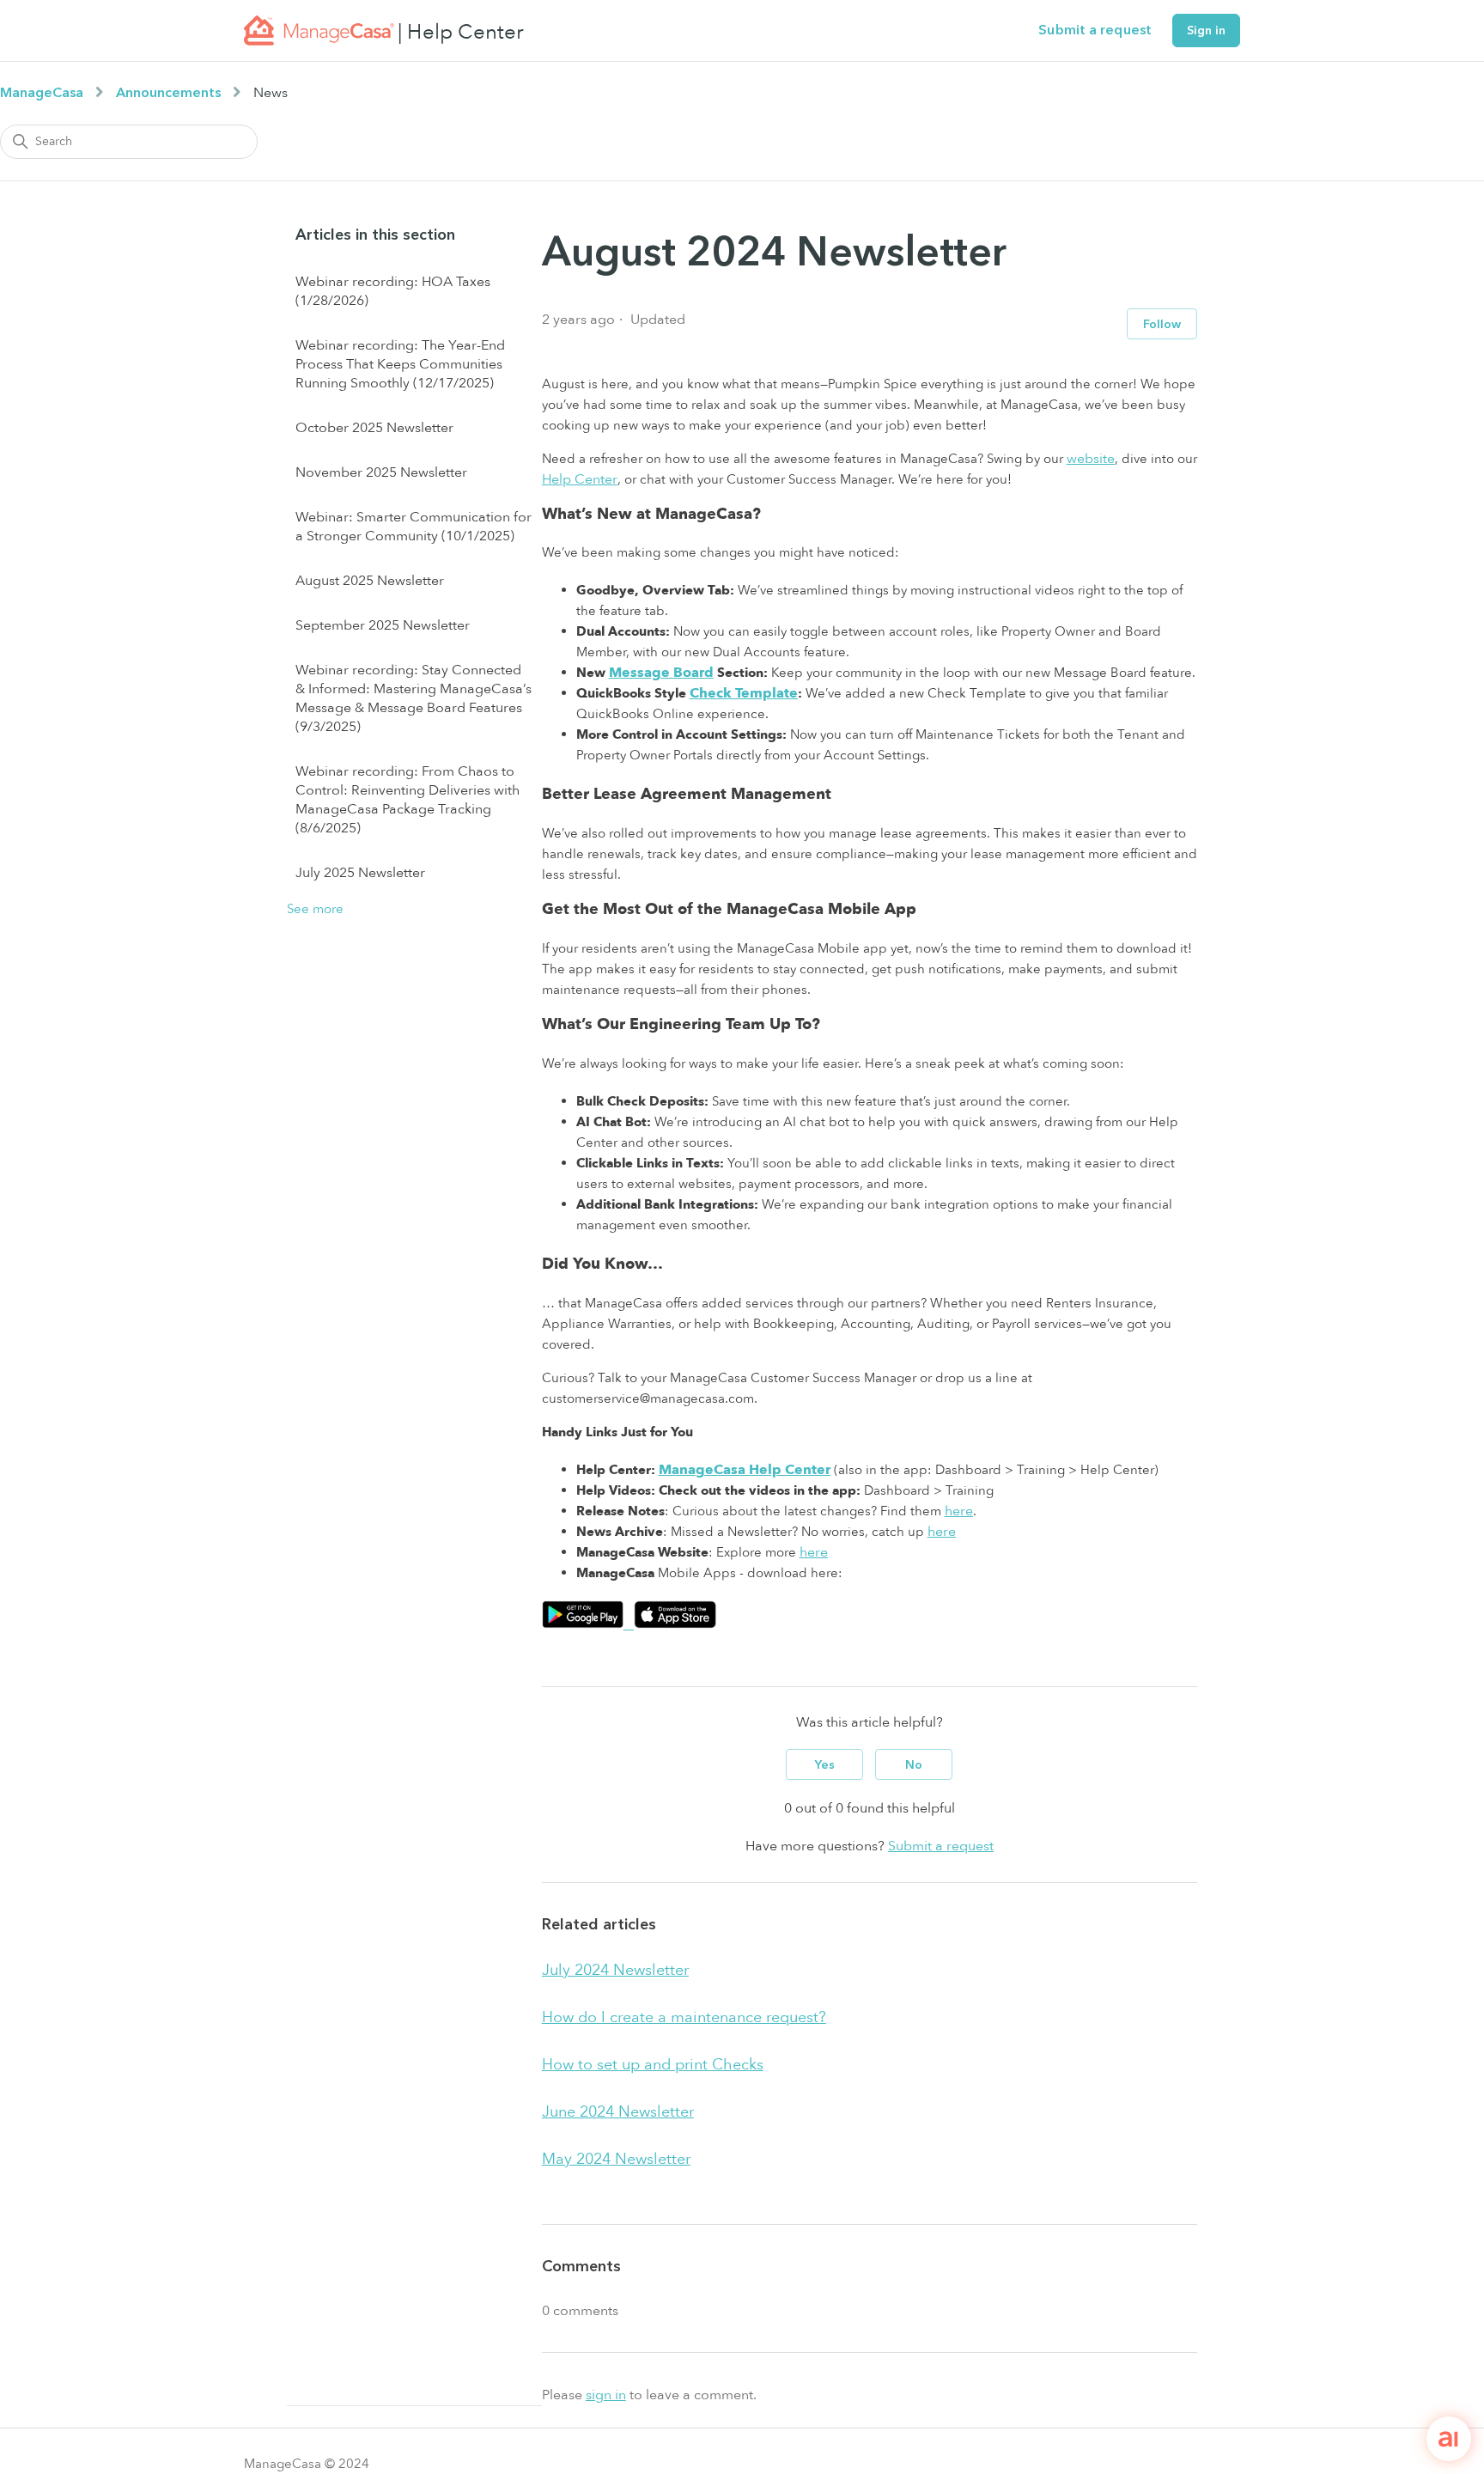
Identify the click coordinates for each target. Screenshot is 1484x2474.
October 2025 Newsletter (374, 428)
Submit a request (1095, 30)
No (914, 1765)
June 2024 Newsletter (618, 2112)
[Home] (319, 30)
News (271, 93)
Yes (825, 1765)
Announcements (168, 93)
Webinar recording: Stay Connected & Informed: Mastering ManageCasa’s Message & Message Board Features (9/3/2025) (414, 698)
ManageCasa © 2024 (307, 2464)
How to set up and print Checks (653, 2065)
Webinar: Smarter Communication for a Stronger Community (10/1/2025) (414, 527)
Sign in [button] (1206, 30)
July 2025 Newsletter (360, 873)
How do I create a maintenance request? (684, 2017)
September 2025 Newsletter (383, 625)
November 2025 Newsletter (381, 472)
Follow (1162, 324)
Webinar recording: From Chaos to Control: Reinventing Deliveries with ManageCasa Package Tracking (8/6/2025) (407, 800)
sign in (606, 2395)
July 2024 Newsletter (615, 1970)
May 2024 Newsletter (616, 2159)
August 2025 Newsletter (370, 581)
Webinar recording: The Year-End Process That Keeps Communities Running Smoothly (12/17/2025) (400, 364)
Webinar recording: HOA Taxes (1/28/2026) (393, 291)
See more (315, 909)
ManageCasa (42, 93)
